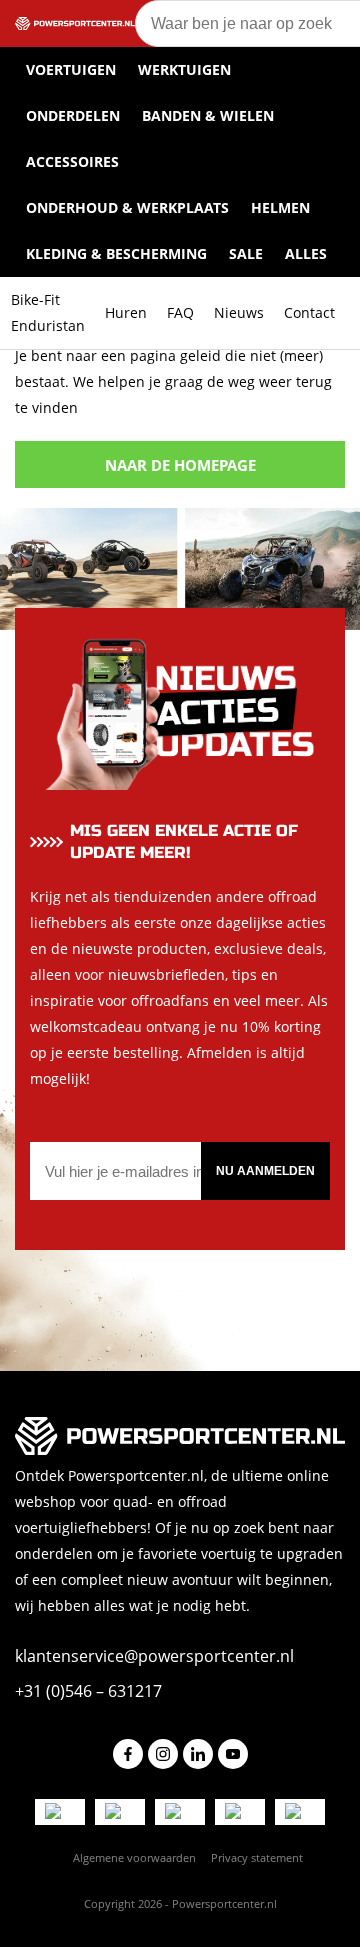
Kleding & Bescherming (116, 253)
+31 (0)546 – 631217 (88, 1691)
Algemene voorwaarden (134, 1857)
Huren (126, 312)
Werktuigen (184, 69)
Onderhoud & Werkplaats (127, 207)
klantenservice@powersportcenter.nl (154, 1656)
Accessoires (72, 161)
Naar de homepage (180, 465)
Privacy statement (257, 1857)
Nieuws (239, 312)
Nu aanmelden (265, 1171)
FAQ (180, 312)
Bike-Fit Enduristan (48, 312)
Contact (309, 312)
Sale (246, 253)
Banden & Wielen (208, 115)
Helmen (280, 207)
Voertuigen (71, 69)
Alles (306, 253)
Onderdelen (73, 115)
